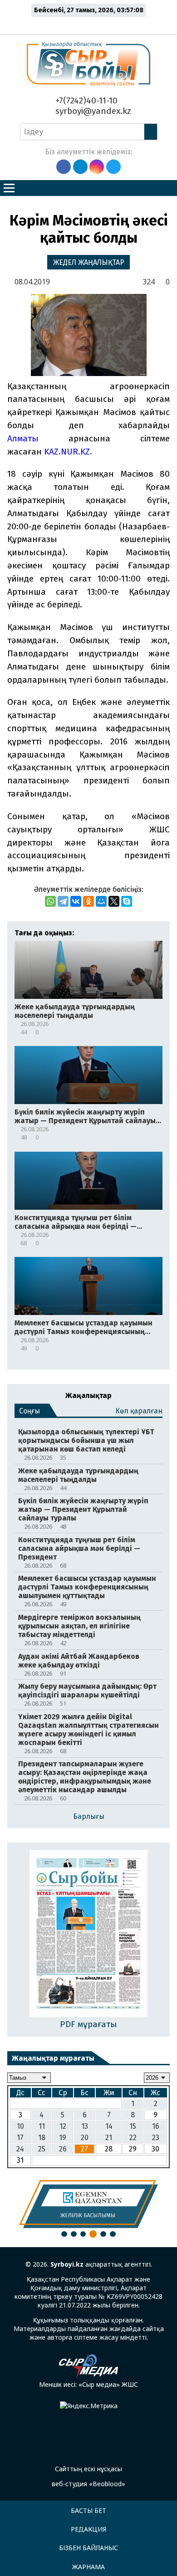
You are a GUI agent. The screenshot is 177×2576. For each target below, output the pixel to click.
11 (42, 2126)
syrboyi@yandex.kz (92, 111)
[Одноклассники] (88, 901)
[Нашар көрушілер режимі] (91, 24)
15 (133, 2126)
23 (156, 2138)
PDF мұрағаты (88, 2024)
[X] (114, 901)
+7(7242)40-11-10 (85, 100)
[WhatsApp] (50, 901)
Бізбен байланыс (88, 2548)
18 (42, 2138)
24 (20, 2149)
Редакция (88, 2529)
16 (156, 2126)
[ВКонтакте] (76, 901)
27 (84, 2149)
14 (109, 2126)
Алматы (38, 438)
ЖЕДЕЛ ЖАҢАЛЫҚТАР (89, 262)
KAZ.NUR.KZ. (67, 452)
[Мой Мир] (101, 901)
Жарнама (88, 2567)
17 (20, 2138)
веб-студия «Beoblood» (88, 2484)
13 (85, 2126)
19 (63, 2138)
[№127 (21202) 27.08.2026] (89, 1934)
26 (63, 2149)
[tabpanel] (88, 2204)
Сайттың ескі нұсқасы (88, 2469)
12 (63, 2126)
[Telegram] (63, 901)
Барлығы (89, 1816)
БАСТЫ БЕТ (88, 2510)
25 (42, 2149)
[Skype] (127, 901)
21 (109, 2138)
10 (20, 2126)
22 (133, 2138)
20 (85, 2138)
